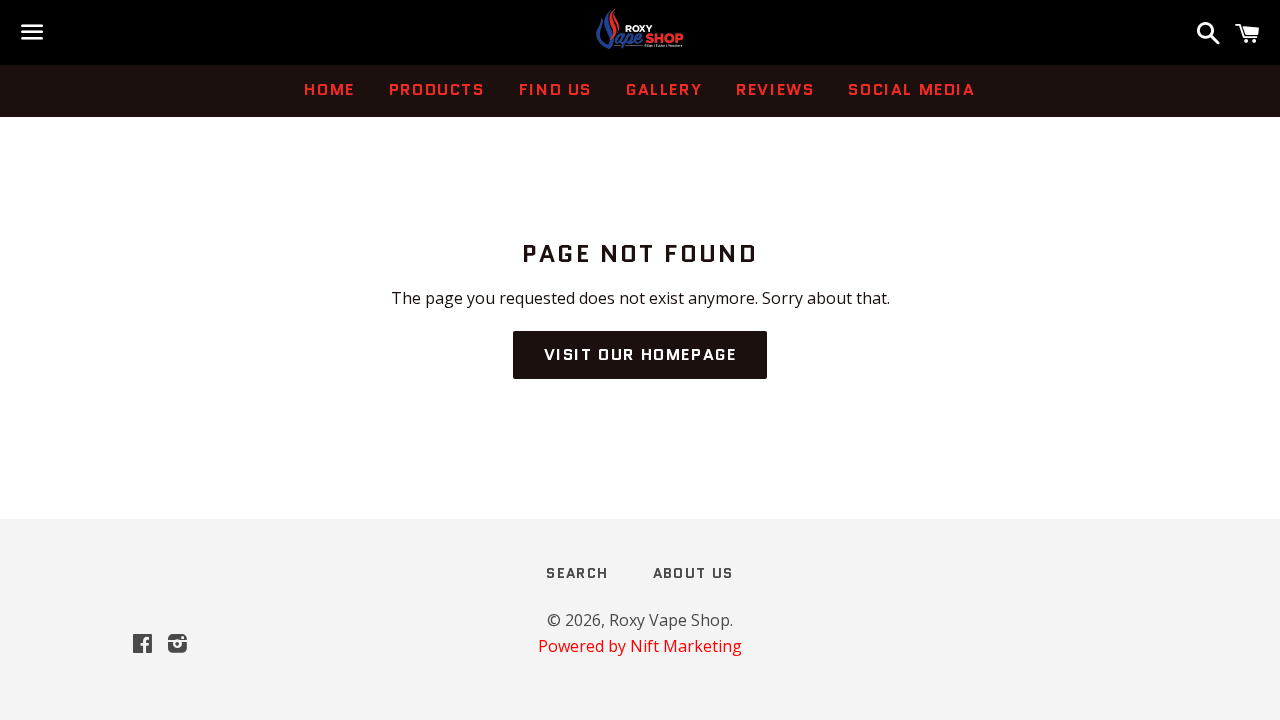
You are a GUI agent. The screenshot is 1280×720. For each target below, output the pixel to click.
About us (693, 573)
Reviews (775, 89)
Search (577, 573)
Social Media (911, 89)
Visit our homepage (640, 354)
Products (437, 89)
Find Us (555, 89)
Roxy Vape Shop (669, 620)
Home (329, 89)
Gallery (664, 89)
